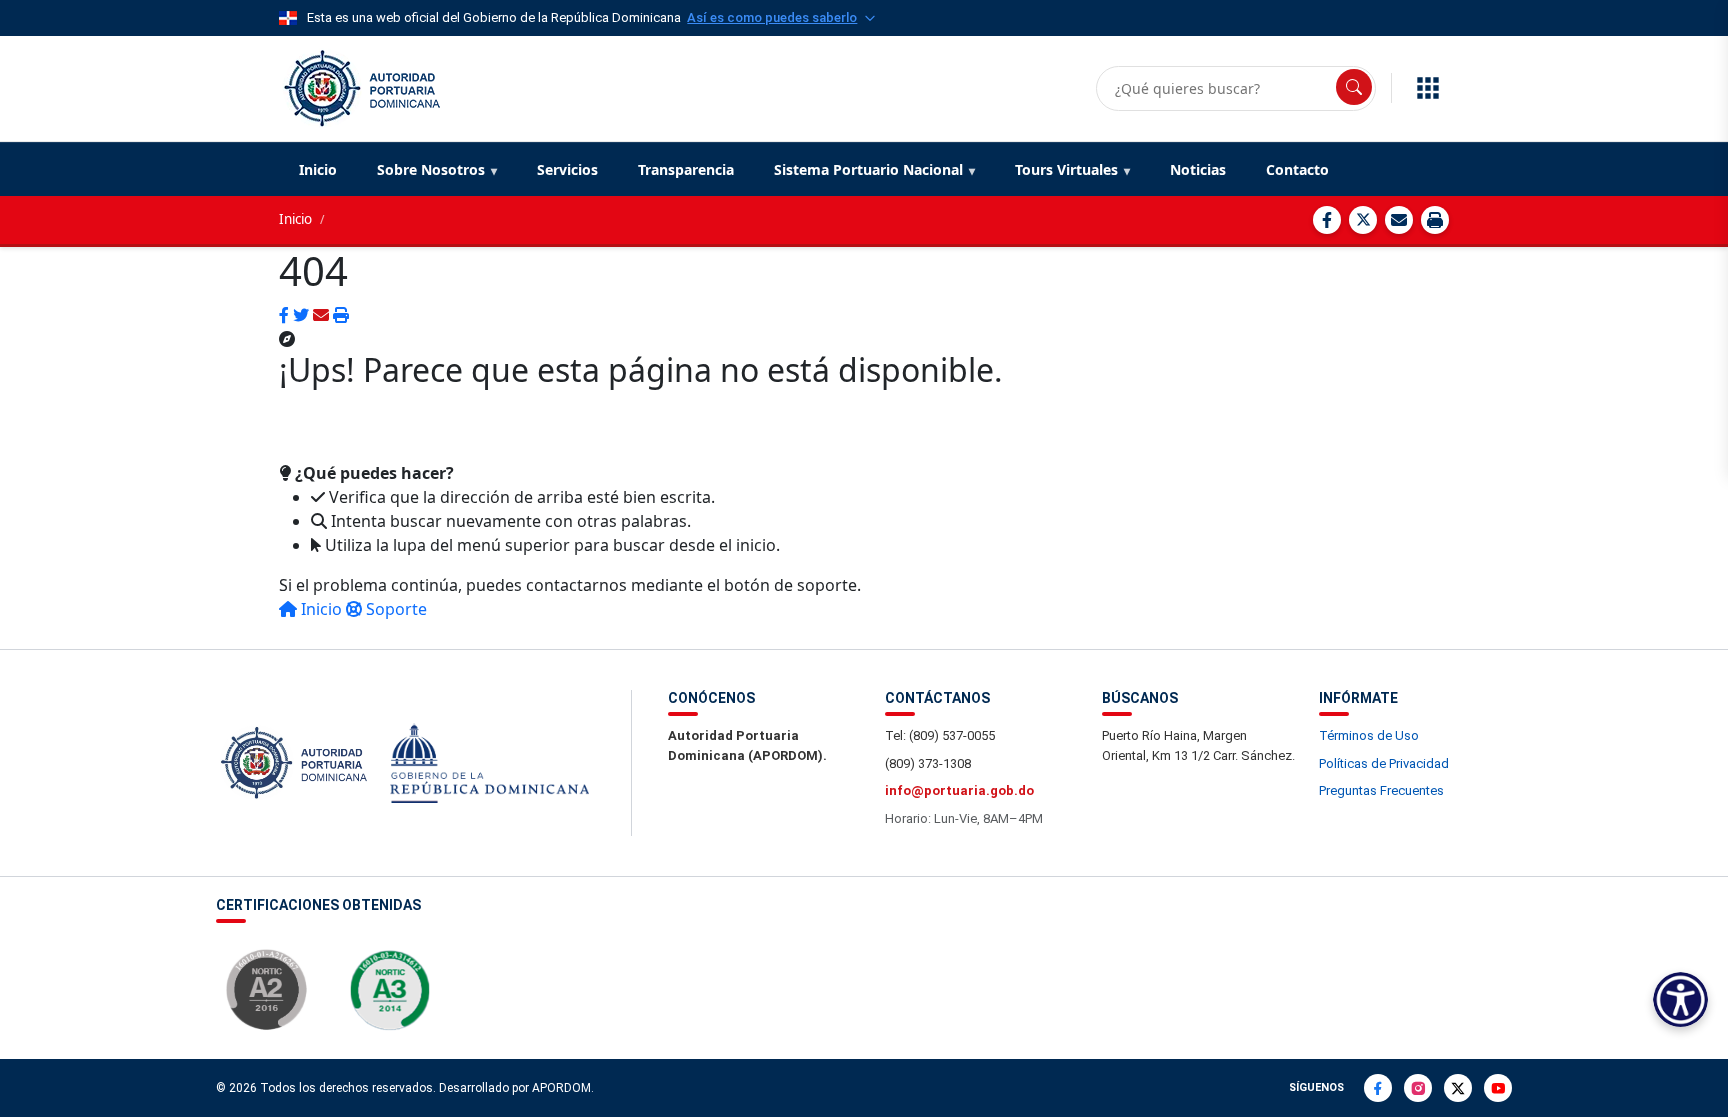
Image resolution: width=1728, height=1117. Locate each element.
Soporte (394, 609)
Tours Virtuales (1066, 169)
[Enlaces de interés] (1428, 88)
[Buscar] (1354, 87)
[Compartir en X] (1363, 220)
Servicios (567, 169)
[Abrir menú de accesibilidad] (1680, 999)
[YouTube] (1498, 1088)
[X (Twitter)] (1458, 1088)
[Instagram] (1418, 1088)
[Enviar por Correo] (1399, 220)
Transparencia (686, 169)
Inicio (318, 169)
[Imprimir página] (1435, 220)
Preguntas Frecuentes (1381, 790)
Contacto (1297, 169)
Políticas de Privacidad (1384, 763)
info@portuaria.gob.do (959, 790)
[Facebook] (1378, 1088)
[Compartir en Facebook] (1327, 220)
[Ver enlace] (360, 86)
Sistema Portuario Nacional (868, 169)
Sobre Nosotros (431, 169)
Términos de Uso (1369, 735)
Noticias (1198, 169)
